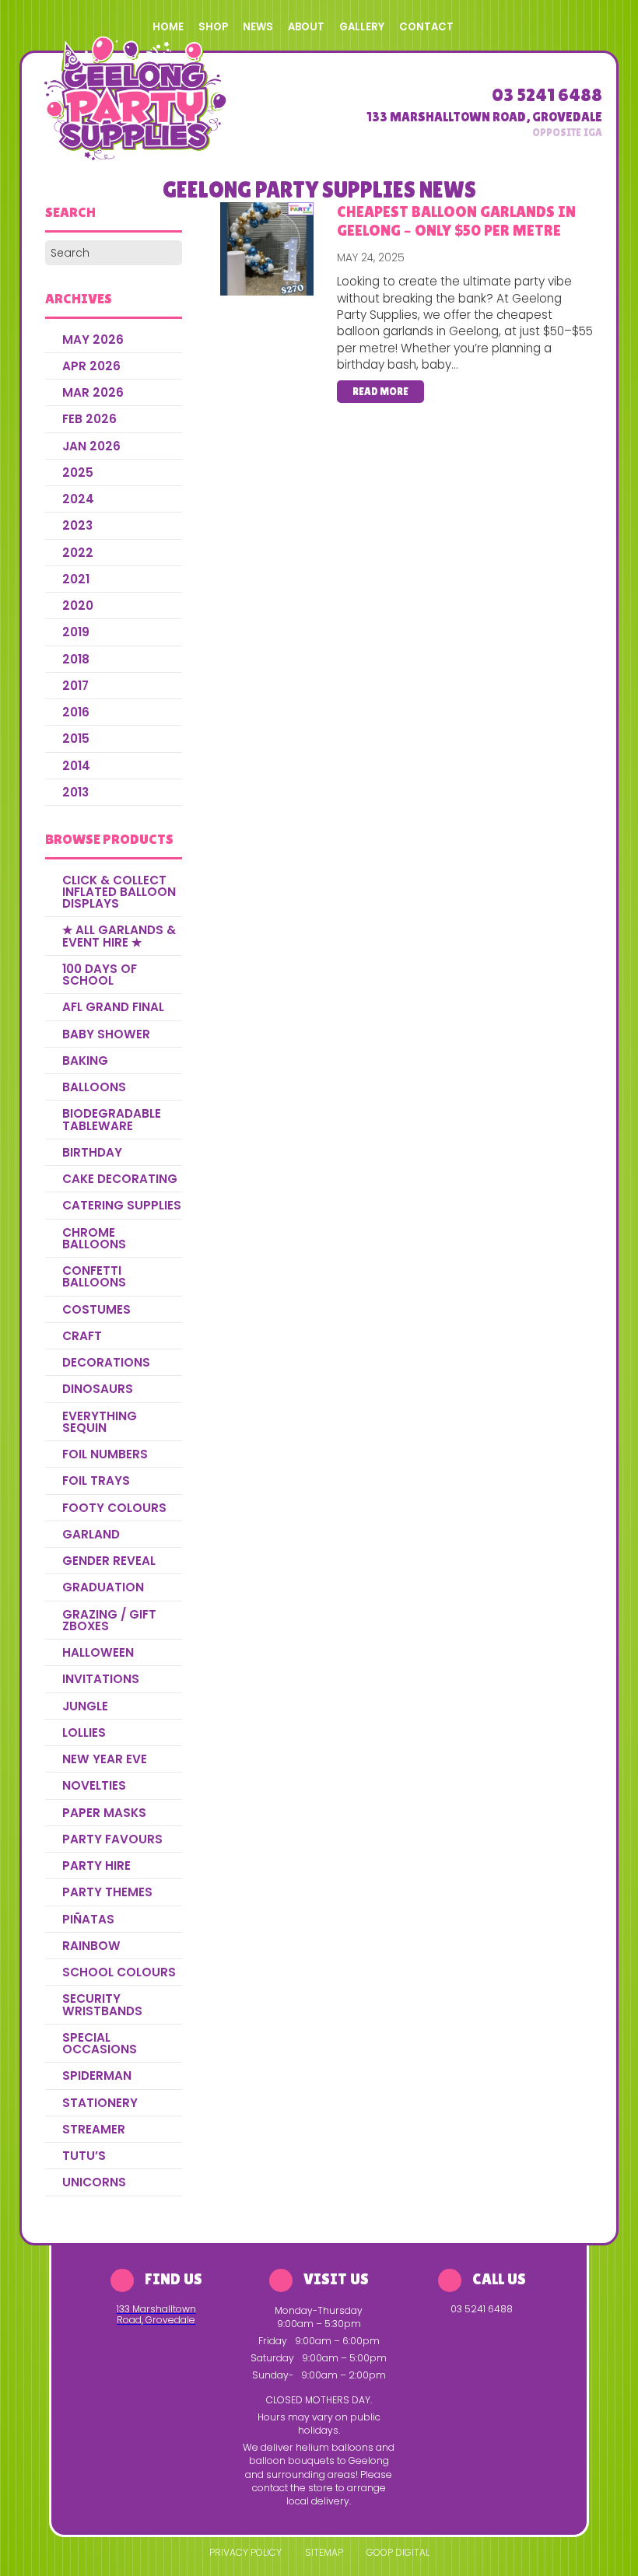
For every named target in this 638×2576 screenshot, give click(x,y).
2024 (78, 499)
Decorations (106, 1362)
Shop (213, 27)
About (306, 27)
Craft (82, 1336)
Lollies (84, 1732)
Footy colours (114, 1508)
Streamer (94, 2129)
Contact (426, 27)
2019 (76, 632)
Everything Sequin (100, 1422)
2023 (77, 525)
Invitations (101, 1679)
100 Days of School (100, 975)
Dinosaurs (98, 1389)
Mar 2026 (93, 392)
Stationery (100, 2103)
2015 (76, 738)
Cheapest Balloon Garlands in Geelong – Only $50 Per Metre (456, 220)
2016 (76, 712)
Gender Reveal (109, 1561)
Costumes (96, 1309)
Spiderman (97, 2075)
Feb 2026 (89, 419)
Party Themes (107, 1892)
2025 (78, 472)
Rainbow (91, 1946)
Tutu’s (84, 2156)
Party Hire (96, 1865)
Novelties (94, 1785)
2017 (75, 686)
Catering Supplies (122, 1205)
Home (168, 27)
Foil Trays (96, 1480)
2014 (76, 766)
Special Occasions (100, 2043)
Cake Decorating (120, 1179)
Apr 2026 (91, 366)
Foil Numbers (105, 1454)
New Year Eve (105, 1759)
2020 (78, 605)
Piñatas (88, 1919)
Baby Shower (106, 1034)
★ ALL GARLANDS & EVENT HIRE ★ (119, 936)
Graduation (103, 1587)
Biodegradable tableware (112, 1119)
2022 (78, 553)
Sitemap (324, 2552)
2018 (76, 659)
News (258, 27)
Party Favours (112, 1839)
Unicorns (94, 2182)
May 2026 (93, 339)
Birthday (92, 1152)
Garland (91, 1534)
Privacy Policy (245, 2552)
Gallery (362, 27)
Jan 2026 (91, 446)
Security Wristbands (102, 2004)
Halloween (98, 1652)
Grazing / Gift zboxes (109, 1620)
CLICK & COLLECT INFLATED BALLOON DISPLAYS (119, 892)
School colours (119, 1972)
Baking (85, 1060)
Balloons (94, 1087)
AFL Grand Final (113, 1007)
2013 (75, 792)
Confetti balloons (94, 1276)
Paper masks (104, 1813)
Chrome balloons (94, 1238)
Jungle (85, 1706)
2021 (76, 579)
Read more (380, 392)
